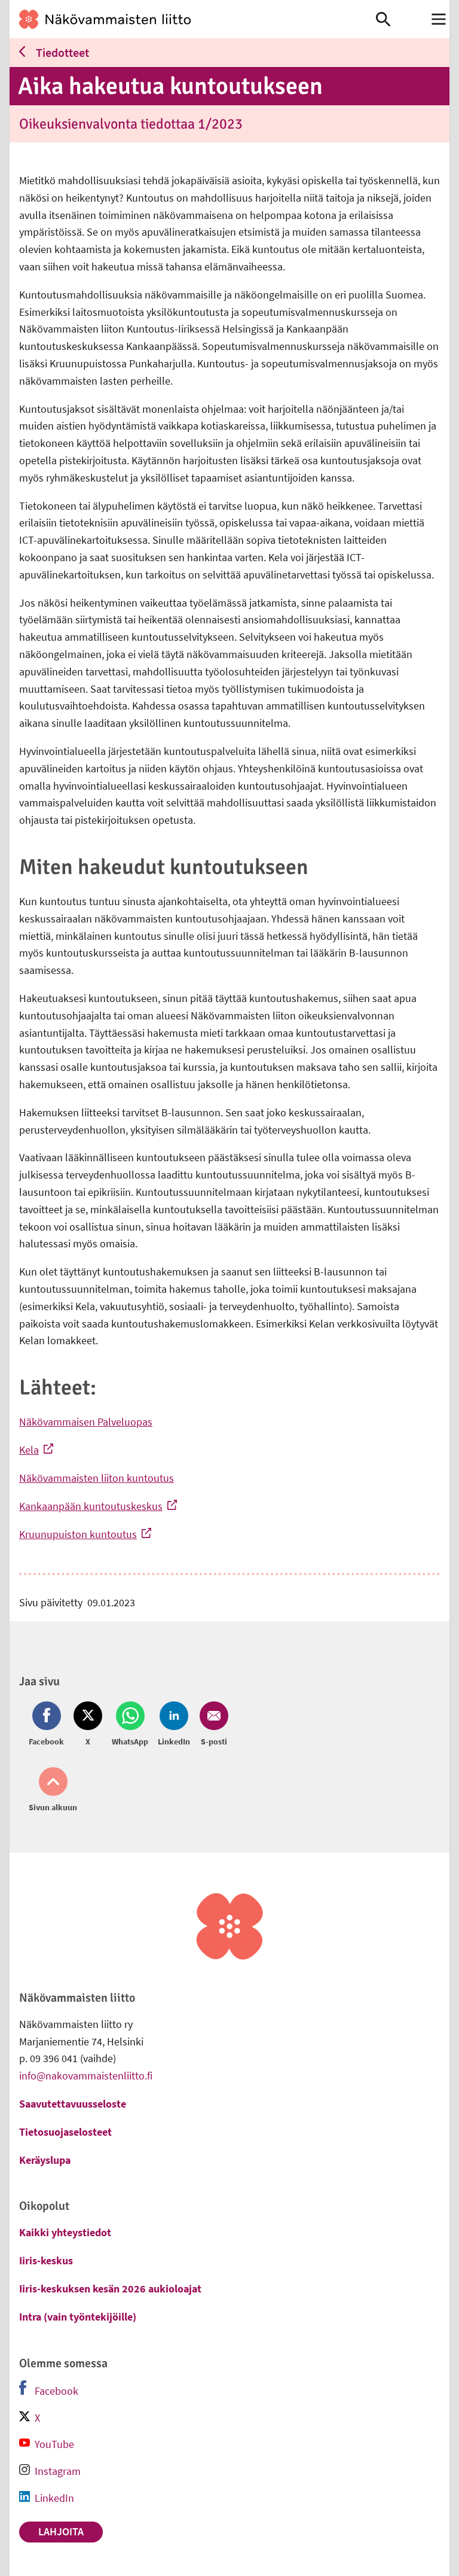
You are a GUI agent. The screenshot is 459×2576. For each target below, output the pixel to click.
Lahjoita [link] (61, 2531)
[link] (193, 19)
